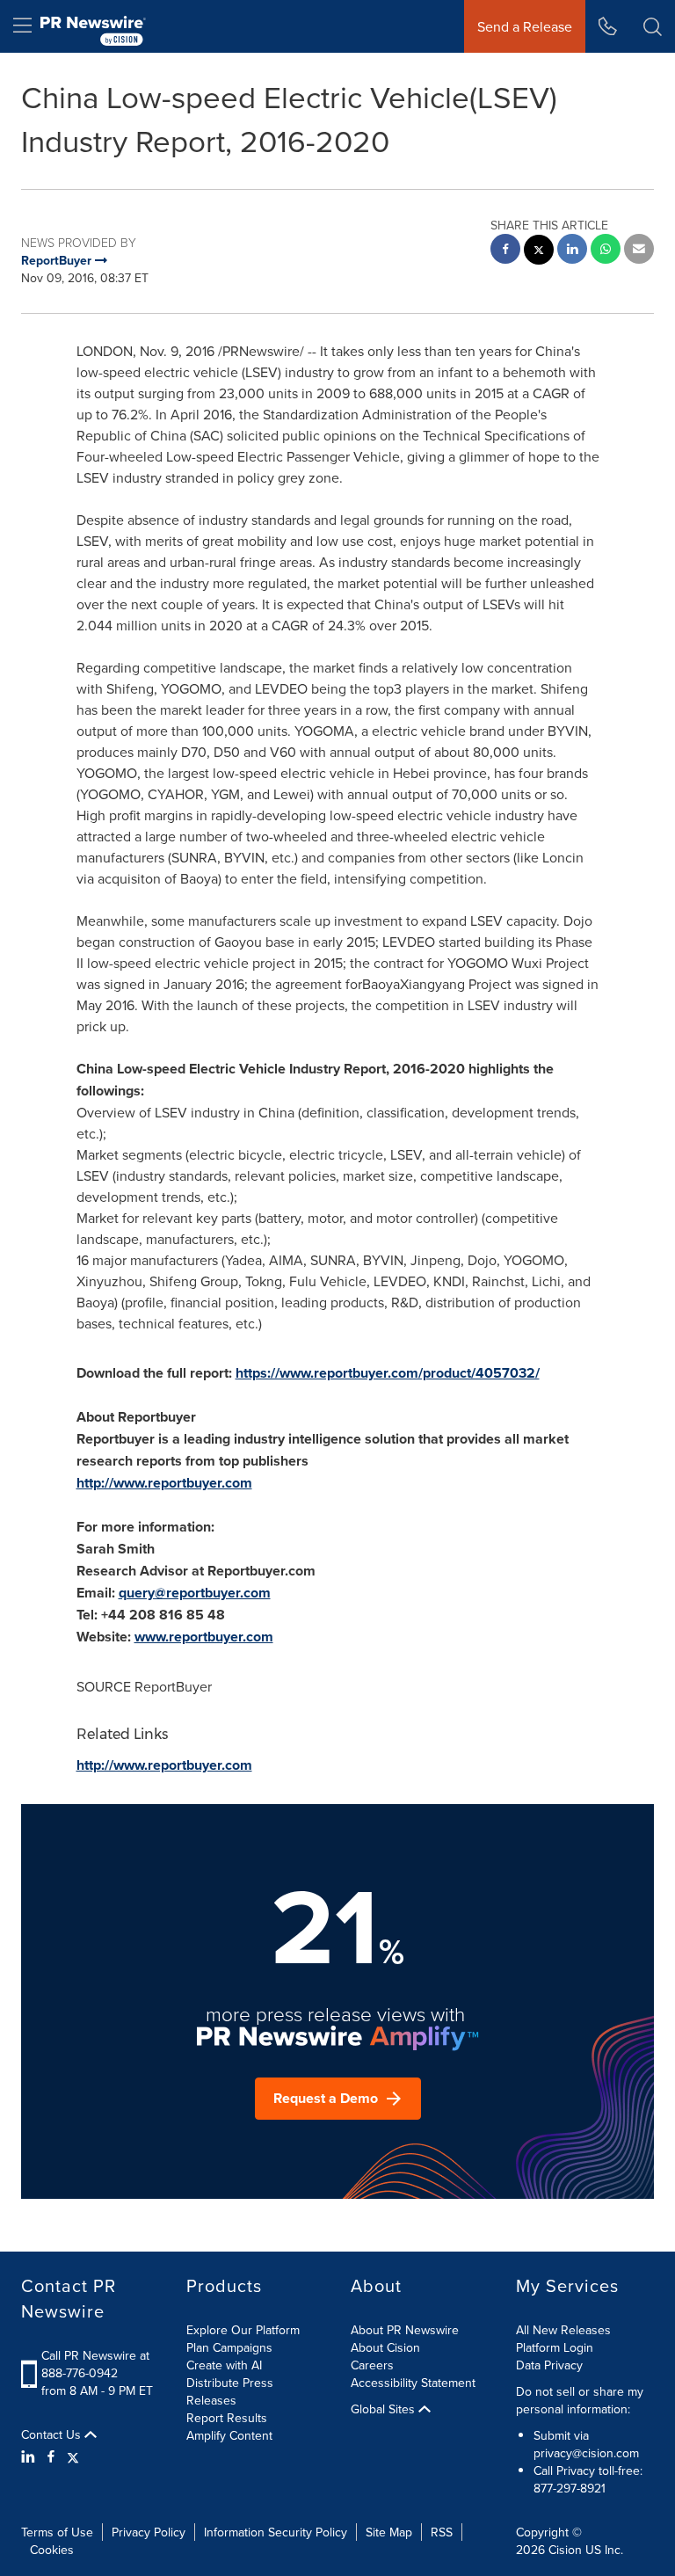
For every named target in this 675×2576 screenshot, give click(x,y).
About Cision (385, 2347)
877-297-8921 (570, 2488)
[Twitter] (73, 2456)
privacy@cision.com (586, 2453)
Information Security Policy (276, 2532)
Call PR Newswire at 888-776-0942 (95, 2364)
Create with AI (224, 2365)
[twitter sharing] (539, 252)
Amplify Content (229, 2435)
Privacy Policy (149, 2532)
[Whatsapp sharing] (606, 251)
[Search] (653, 26)
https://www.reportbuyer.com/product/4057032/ (388, 1373)
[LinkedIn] (30, 2456)
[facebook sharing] (505, 251)
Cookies (52, 2550)
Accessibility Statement (413, 2383)
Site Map (389, 2532)
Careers (372, 2365)
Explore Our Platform (243, 2330)
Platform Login (555, 2347)
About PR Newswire (405, 2330)
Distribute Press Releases (230, 2391)
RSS (442, 2532)
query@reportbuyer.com (195, 1593)
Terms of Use (57, 2532)
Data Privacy (549, 2365)
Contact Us (53, 2434)
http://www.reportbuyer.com (164, 1483)
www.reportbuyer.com (204, 1637)
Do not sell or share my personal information (580, 2400)
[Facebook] (51, 2456)
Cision (565, 2550)
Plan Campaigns (229, 2347)
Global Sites (385, 2409)
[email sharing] (639, 251)
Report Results (227, 2418)
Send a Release (525, 26)
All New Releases (563, 2330)
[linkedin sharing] (572, 251)
